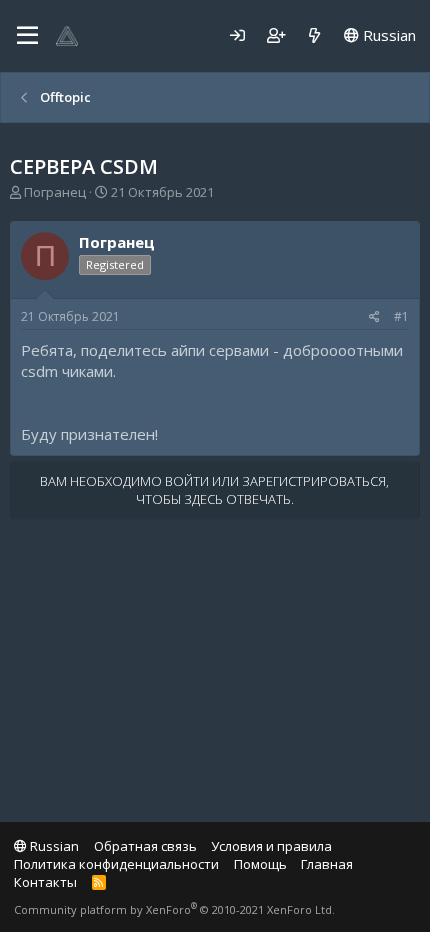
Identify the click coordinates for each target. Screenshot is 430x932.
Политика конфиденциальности (116, 864)
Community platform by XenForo (174, 909)
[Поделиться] (374, 317)
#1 (401, 316)
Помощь (260, 864)
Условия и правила (271, 846)
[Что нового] (314, 35)
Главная (327, 864)
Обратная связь (145, 846)
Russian (387, 35)
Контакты (45, 882)
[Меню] (27, 36)
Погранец (55, 192)
